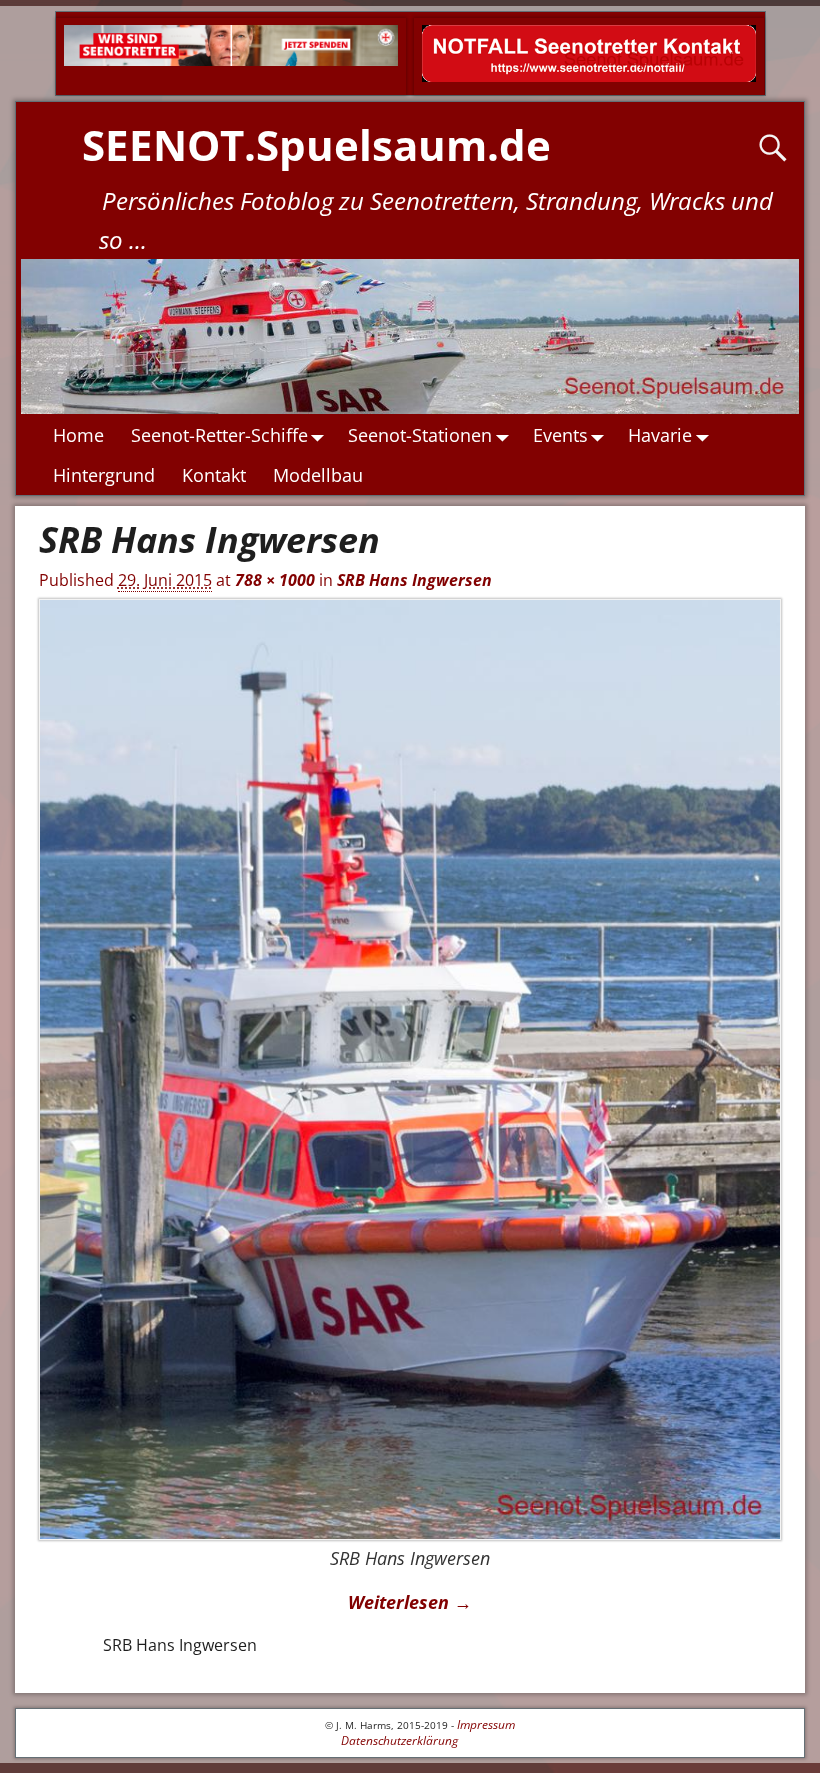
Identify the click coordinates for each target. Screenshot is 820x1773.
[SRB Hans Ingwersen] (410, 1070)
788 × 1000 (275, 580)
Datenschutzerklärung (399, 1740)
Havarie (660, 435)
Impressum (486, 1724)
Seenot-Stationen (420, 435)
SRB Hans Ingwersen (414, 580)
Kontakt (214, 475)
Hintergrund (104, 475)
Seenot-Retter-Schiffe (219, 435)
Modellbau (318, 475)
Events (560, 435)
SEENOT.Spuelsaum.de (316, 144)
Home (78, 435)
